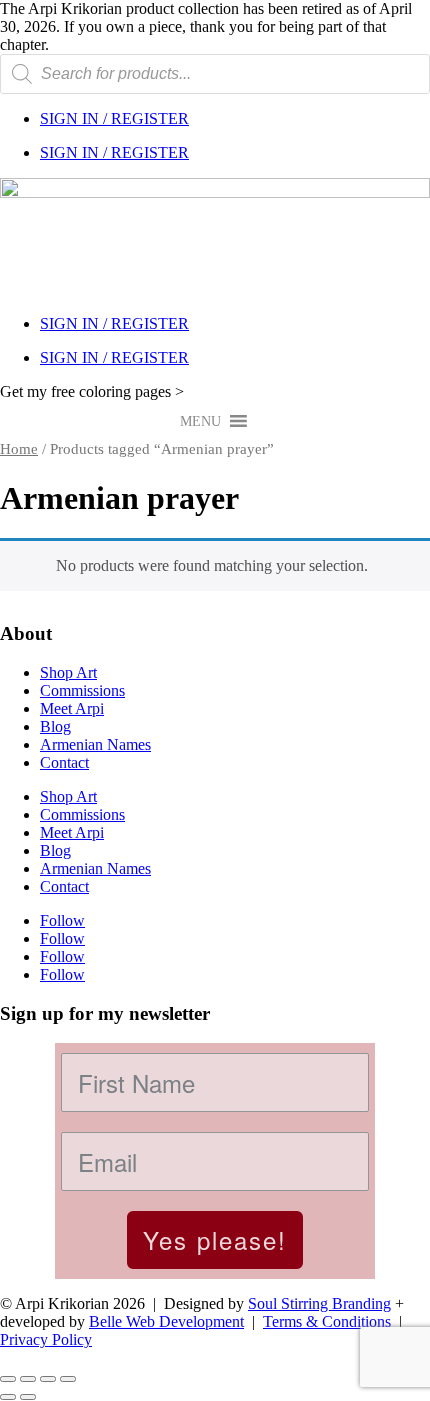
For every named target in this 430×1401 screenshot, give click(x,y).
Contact (64, 762)
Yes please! (215, 1239)
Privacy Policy (46, 1339)
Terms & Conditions (327, 1321)
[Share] (48, 1379)
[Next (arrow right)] (28, 1397)
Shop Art (68, 672)
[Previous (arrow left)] (8, 1397)
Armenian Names (95, 744)
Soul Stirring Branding (319, 1303)
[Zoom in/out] (8, 1379)
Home (19, 449)
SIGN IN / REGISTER (114, 118)
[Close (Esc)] (68, 1379)
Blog (55, 726)
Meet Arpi (72, 708)
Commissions (82, 690)
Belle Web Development (166, 1321)
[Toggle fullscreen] (28, 1379)
